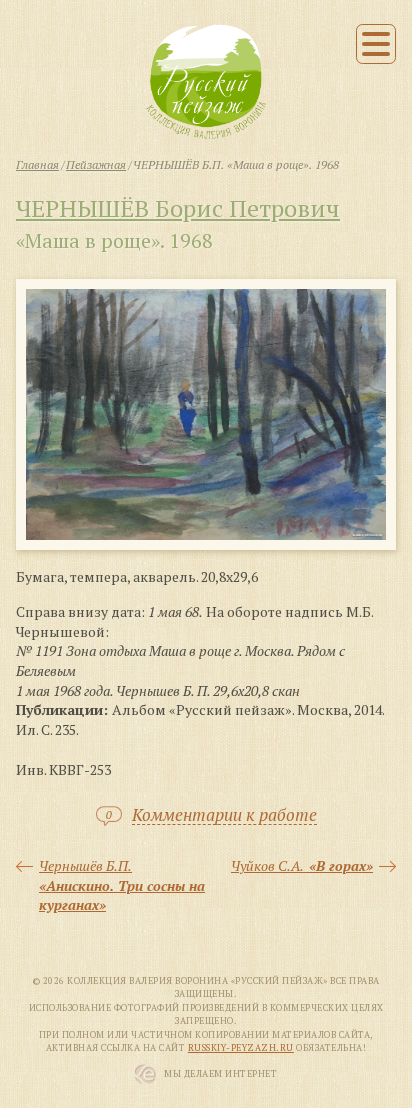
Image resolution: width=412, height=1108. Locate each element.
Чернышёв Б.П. (122, 885)
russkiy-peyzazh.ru (241, 1048)
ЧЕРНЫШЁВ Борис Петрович (178, 208)
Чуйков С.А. (302, 865)
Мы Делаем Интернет (220, 1074)
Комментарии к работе (224, 815)
